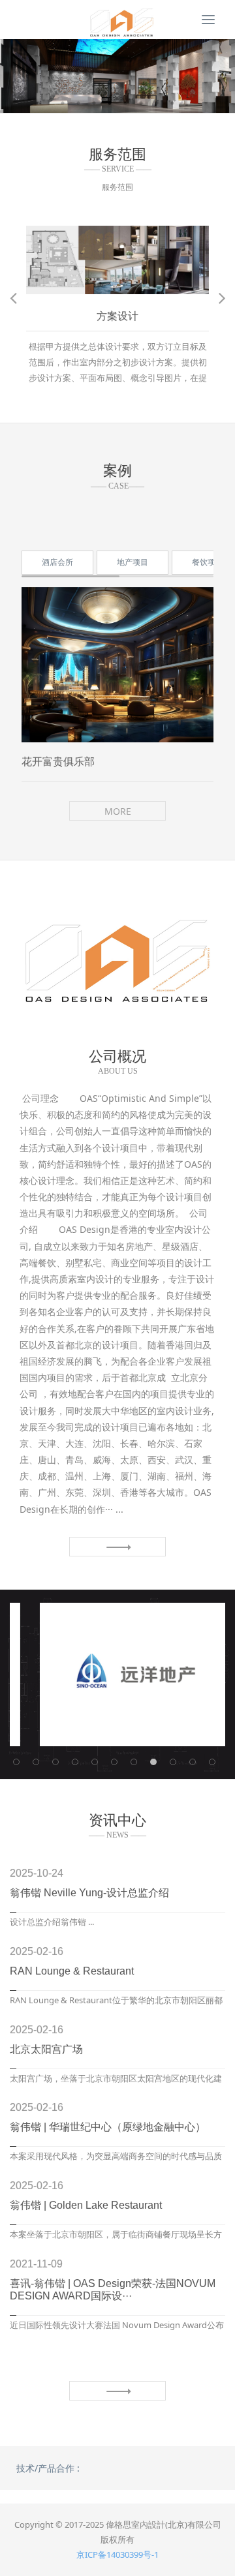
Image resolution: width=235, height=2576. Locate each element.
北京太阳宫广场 (46, 2049)
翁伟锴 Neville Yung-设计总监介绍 (89, 1893)
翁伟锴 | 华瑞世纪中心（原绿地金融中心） (108, 2127)
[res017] (117, 20)
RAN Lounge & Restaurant (72, 1971)
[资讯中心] (117, 2391)
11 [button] (215, 1765)
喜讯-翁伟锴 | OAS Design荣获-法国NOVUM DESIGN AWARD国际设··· (113, 2290)
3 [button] (94, 103)
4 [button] (110, 103)
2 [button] (78, 103)
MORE (118, 811)
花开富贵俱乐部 (58, 762)
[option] (117, 76)
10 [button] (196, 1765)
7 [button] (157, 103)
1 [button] (63, 103)
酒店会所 (57, 562)
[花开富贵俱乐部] (117, 665)
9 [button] (176, 1765)
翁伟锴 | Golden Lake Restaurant (86, 2205)
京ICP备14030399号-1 (117, 2554)
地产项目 (133, 562)
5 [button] (125, 103)
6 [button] (141, 103)
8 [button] (172, 103)
